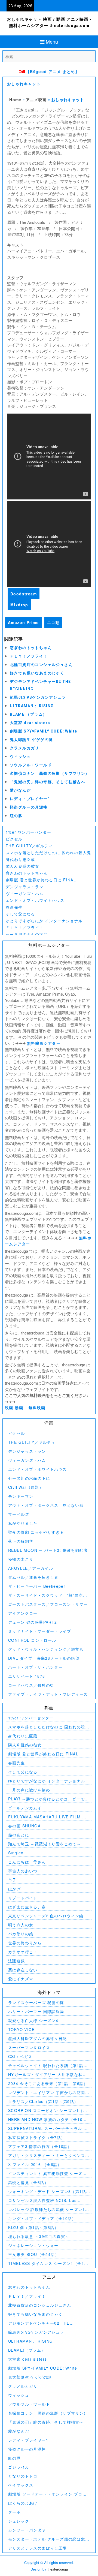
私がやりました (23, 1523)
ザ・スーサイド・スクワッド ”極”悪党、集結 (48, 1595)
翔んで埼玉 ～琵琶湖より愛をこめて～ (45, 1844)
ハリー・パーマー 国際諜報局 (36, 2011)
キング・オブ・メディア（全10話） (42, 2218)
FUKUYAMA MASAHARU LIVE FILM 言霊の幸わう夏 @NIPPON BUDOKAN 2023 (47, 1817)
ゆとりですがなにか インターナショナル (44, 921)
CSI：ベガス (20, 2056)
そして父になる (20, 914)
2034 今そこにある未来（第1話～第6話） (48, 2083)
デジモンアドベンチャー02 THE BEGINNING (39, 2323)
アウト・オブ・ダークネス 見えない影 (46, 1505)
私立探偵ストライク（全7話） (37, 2137)
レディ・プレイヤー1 (30, 799)
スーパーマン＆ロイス (29, 2047)
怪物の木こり (21, 1559)
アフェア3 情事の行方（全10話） (40, 2146)
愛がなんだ (20, 790)
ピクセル (14, 839)
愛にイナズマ (21, 1979)
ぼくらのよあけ (23, 2503)
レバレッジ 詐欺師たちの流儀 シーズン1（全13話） (47, 2209)
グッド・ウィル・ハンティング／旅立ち (46, 1649)
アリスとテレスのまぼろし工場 (38, 2548)
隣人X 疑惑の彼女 (23, 866)
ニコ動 (53, 622)
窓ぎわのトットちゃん (31, 648)
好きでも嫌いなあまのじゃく (37, 673)
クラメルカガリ (24, 748)
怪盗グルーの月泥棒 (29, 807)
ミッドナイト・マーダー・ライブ (40, 1631)
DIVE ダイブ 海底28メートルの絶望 (44, 1658)
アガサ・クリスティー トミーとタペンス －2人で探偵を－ (47, 2155)
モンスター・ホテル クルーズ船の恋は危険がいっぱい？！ (49, 2539)
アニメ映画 (36, 100)
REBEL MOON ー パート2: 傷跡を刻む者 (48, 1550)
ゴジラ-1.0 (19, 2467)
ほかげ (14, 1889)
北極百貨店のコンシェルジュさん (41, 665)
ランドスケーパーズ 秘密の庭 (36, 2002)
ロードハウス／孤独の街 (31, 1685)
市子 (12, 1880)
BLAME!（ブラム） (28, 714)
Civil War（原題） (26, 1487)
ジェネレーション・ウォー (33, 2245)
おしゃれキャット (24, 84)
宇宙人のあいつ (23, 1871)
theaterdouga (58, 2569)
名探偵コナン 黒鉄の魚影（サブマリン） (50, 773)
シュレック (19, 2521)
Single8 (16, 1853)
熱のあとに (19, 1835)
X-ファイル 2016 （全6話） (35, 2164)
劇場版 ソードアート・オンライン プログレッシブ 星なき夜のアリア (47, 2494)
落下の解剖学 (21, 1541)
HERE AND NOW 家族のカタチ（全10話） (45, 2119)
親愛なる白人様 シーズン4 (33, 2020)
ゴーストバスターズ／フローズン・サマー (48, 1604)
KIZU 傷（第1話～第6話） (33, 2227)
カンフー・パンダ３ (27, 2530)
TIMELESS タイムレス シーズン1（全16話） (48, 2263)
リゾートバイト (23, 1898)
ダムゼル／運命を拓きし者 (33, 1577)
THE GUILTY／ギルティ (29, 846)
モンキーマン (21, 1496)
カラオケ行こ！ (23, 1952)
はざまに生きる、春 (27, 1907)
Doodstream (24, 594)
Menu (52, 41)
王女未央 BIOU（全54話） (34, 2254)
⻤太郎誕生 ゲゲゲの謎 (31, 740)
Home (15, 100)
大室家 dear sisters (30, 723)
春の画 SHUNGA (24, 1826)
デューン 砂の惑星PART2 (33, 1622)
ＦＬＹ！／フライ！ (29, 656)
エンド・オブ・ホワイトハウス (35, 900)
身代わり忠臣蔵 (20, 859)
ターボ (14, 2512)
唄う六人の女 (21, 1925)
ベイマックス (21, 2485)
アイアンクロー (23, 1613)
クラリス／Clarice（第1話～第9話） (43, 2101)
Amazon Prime (23, 622)
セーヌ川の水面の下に (27, 934)
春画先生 (14, 907)
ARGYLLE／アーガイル (31, 1568)
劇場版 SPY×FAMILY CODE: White (43, 731)
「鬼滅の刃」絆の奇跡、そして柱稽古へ (48, 782)
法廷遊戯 (17, 1961)
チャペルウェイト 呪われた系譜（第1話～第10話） (48, 2066)
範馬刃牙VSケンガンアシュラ (38, 697)
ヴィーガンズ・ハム (25, 893)
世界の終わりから (25, 1943)
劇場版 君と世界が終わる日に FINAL (41, 880)
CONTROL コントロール (32, 1640)
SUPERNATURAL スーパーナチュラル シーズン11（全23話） (48, 2128)
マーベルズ (19, 1514)
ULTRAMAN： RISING (32, 706)
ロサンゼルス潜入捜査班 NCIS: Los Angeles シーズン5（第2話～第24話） (45, 2200)
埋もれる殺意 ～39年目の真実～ (39, 2236)
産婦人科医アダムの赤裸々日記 (38, 2038)
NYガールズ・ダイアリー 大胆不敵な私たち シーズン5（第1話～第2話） (48, 2075)
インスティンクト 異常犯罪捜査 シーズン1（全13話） (49, 2173)
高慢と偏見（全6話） (28, 2182)
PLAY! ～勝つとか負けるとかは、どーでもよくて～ (49, 1799)
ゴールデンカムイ (25, 1808)
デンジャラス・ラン (25, 887)
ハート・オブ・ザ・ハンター (35, 1667)
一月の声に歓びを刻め (29, 1790)
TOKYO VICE (21, 2029)
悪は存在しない (23, 1970)
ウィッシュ (20, 757)
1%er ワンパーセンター (28, 832)
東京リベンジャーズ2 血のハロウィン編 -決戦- (47, 1916)
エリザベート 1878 (27, 1676)
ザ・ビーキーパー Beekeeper (37, 1586)
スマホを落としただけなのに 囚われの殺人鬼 (48, 852)
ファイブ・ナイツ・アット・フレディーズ (48, 1694)
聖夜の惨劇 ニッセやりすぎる (36, 1532)
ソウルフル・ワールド (31, 765)
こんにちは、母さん (27, 1862)
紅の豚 (16, 816)
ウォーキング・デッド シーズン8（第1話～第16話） (47, 2191)
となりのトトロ (23, 2476)
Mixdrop (19, 605)
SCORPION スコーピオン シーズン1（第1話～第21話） (49, 2110)
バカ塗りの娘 (21, 1934)
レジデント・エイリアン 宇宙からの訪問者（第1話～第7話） (49, 2093)
